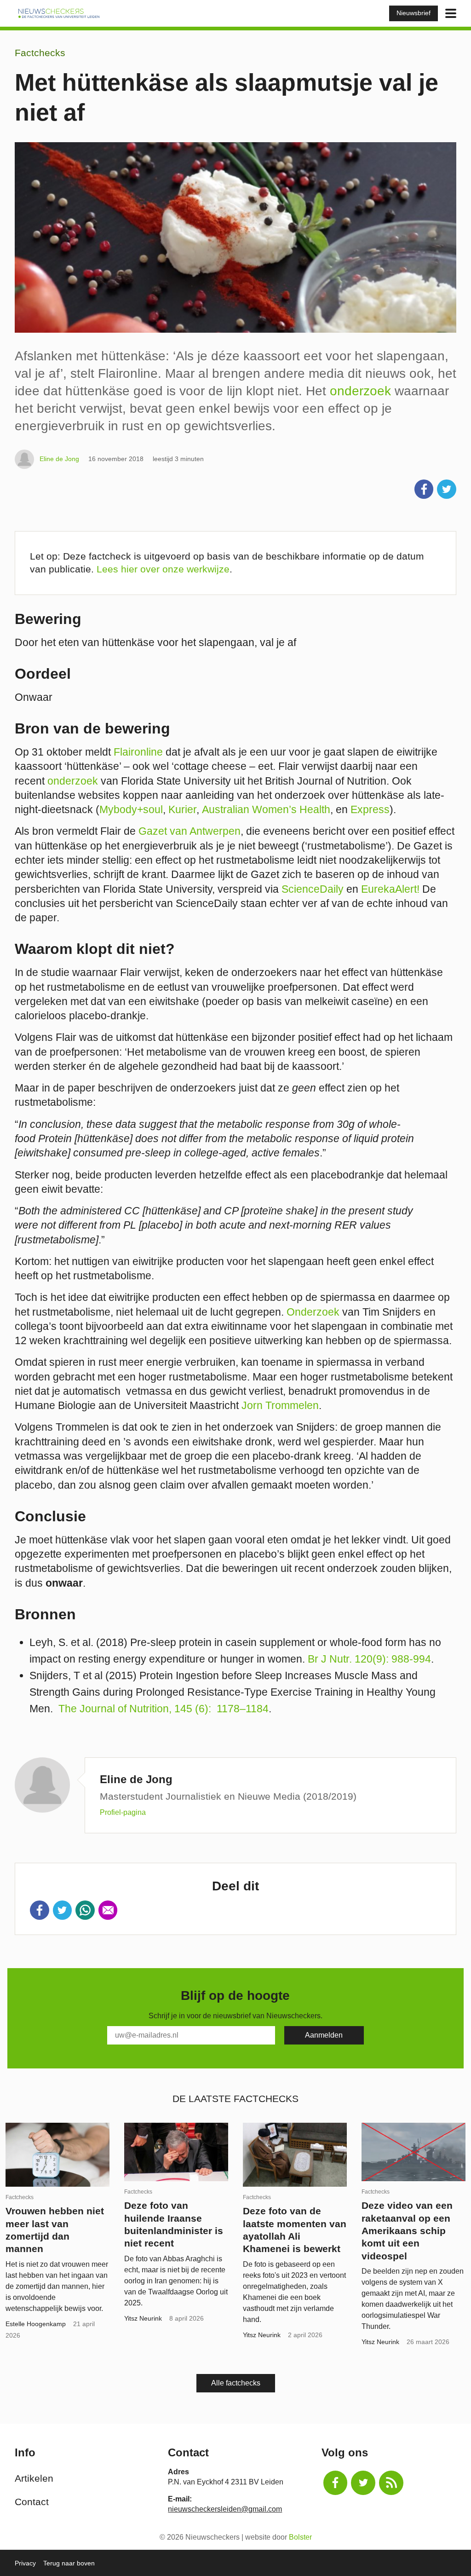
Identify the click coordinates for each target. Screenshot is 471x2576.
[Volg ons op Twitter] (363, 2483)
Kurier (182, 809)
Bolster (300, 2537)
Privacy (25, 2563)
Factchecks (40, 53)
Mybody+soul (131, 809)
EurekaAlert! (390, 889)
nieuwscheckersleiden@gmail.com (225, 2509)
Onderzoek (313, 1312)
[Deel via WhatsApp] (85, 1910)
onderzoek (360, 391)
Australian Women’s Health (266, 809)
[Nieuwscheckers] (59, 13)
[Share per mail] (108, 1910)
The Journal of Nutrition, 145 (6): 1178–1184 (164, 1709)
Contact (32, 2502)
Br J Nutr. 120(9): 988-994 (369, 1659)
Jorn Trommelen (280, 1405)
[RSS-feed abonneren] (391, 2483)
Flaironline (138, 752)
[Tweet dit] (447, 489)
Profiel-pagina (123, 1812)
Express (370, 809)
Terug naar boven (69, 2563)
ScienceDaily (313, 889)
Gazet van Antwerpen (190, 831)
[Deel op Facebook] (424, 489)
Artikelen (34, 2478)
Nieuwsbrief (414, 13)
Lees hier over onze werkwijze (163, 569)
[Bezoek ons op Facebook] (336, 2483)
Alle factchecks (236, 2383)
